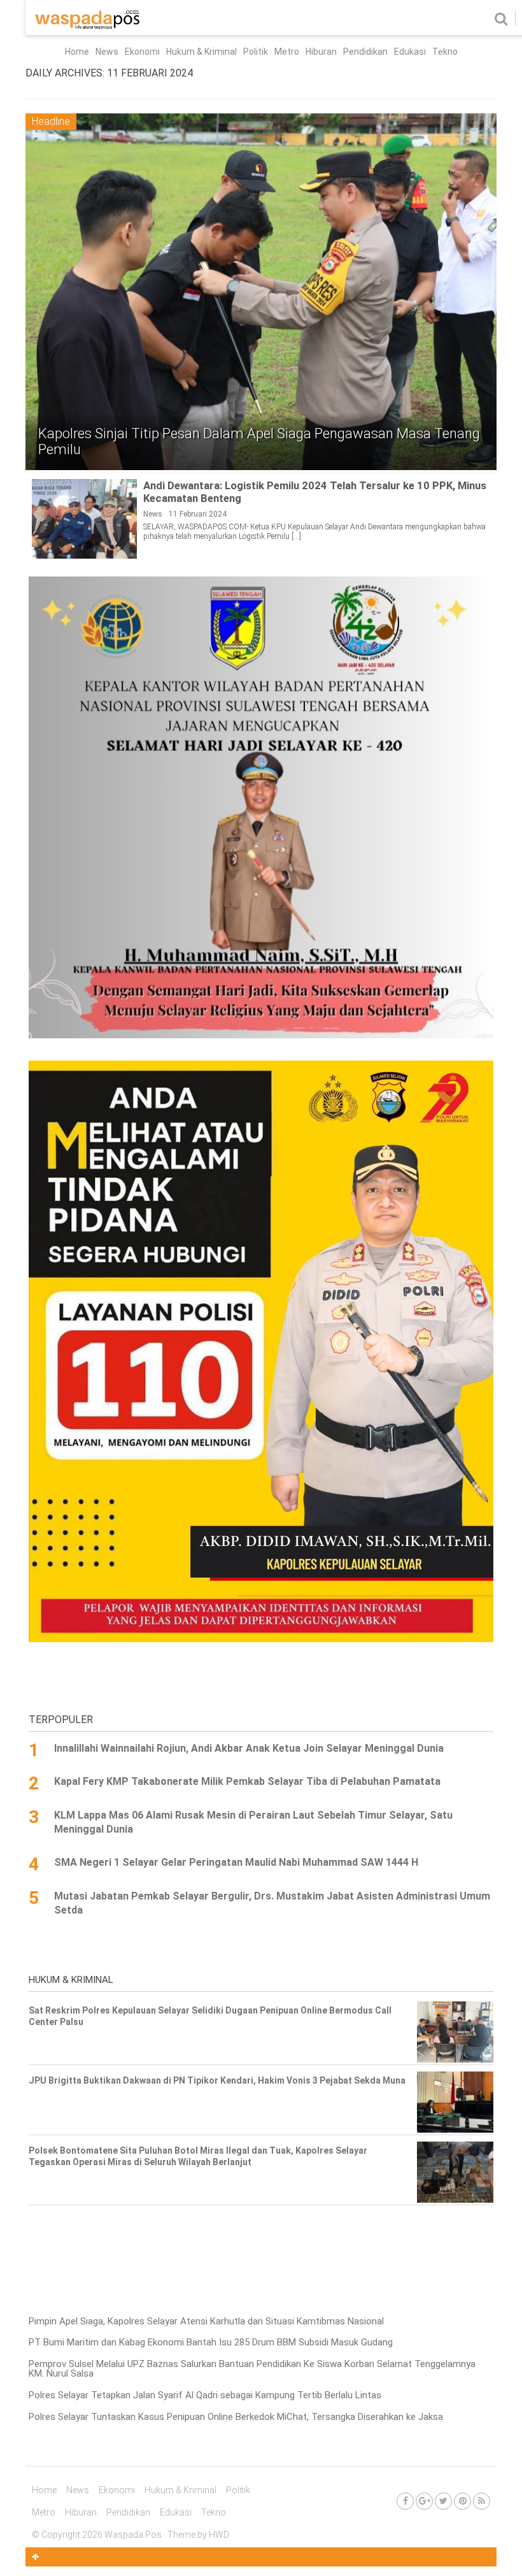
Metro (287, 52)
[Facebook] (405, 2501)
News (107, 52)
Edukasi (410, 52)
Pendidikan (365, 52)
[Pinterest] (462, 2501)
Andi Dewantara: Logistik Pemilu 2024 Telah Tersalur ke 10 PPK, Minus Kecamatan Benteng (315, 492)
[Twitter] (443, 2501)
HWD (219, 2535)
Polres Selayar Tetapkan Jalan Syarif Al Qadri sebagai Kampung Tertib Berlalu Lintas (205, 2395)
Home (77, 52)
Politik (256, 52)
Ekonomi (142, 52)
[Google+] (424, 2501)
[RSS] (482, 2501)
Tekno (445, 52)
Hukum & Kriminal (201, 52)
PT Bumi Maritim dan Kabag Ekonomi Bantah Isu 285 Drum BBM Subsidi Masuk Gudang (211, 2342)
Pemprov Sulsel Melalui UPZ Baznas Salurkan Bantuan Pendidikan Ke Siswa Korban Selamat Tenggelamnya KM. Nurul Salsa (252, 2369)
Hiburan (321, 52)
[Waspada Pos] (88, 26)
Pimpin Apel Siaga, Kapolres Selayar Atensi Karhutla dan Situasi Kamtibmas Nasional (206, 2321)
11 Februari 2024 (198, 514)
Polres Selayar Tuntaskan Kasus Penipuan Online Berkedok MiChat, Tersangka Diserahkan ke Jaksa (236, 2417)
